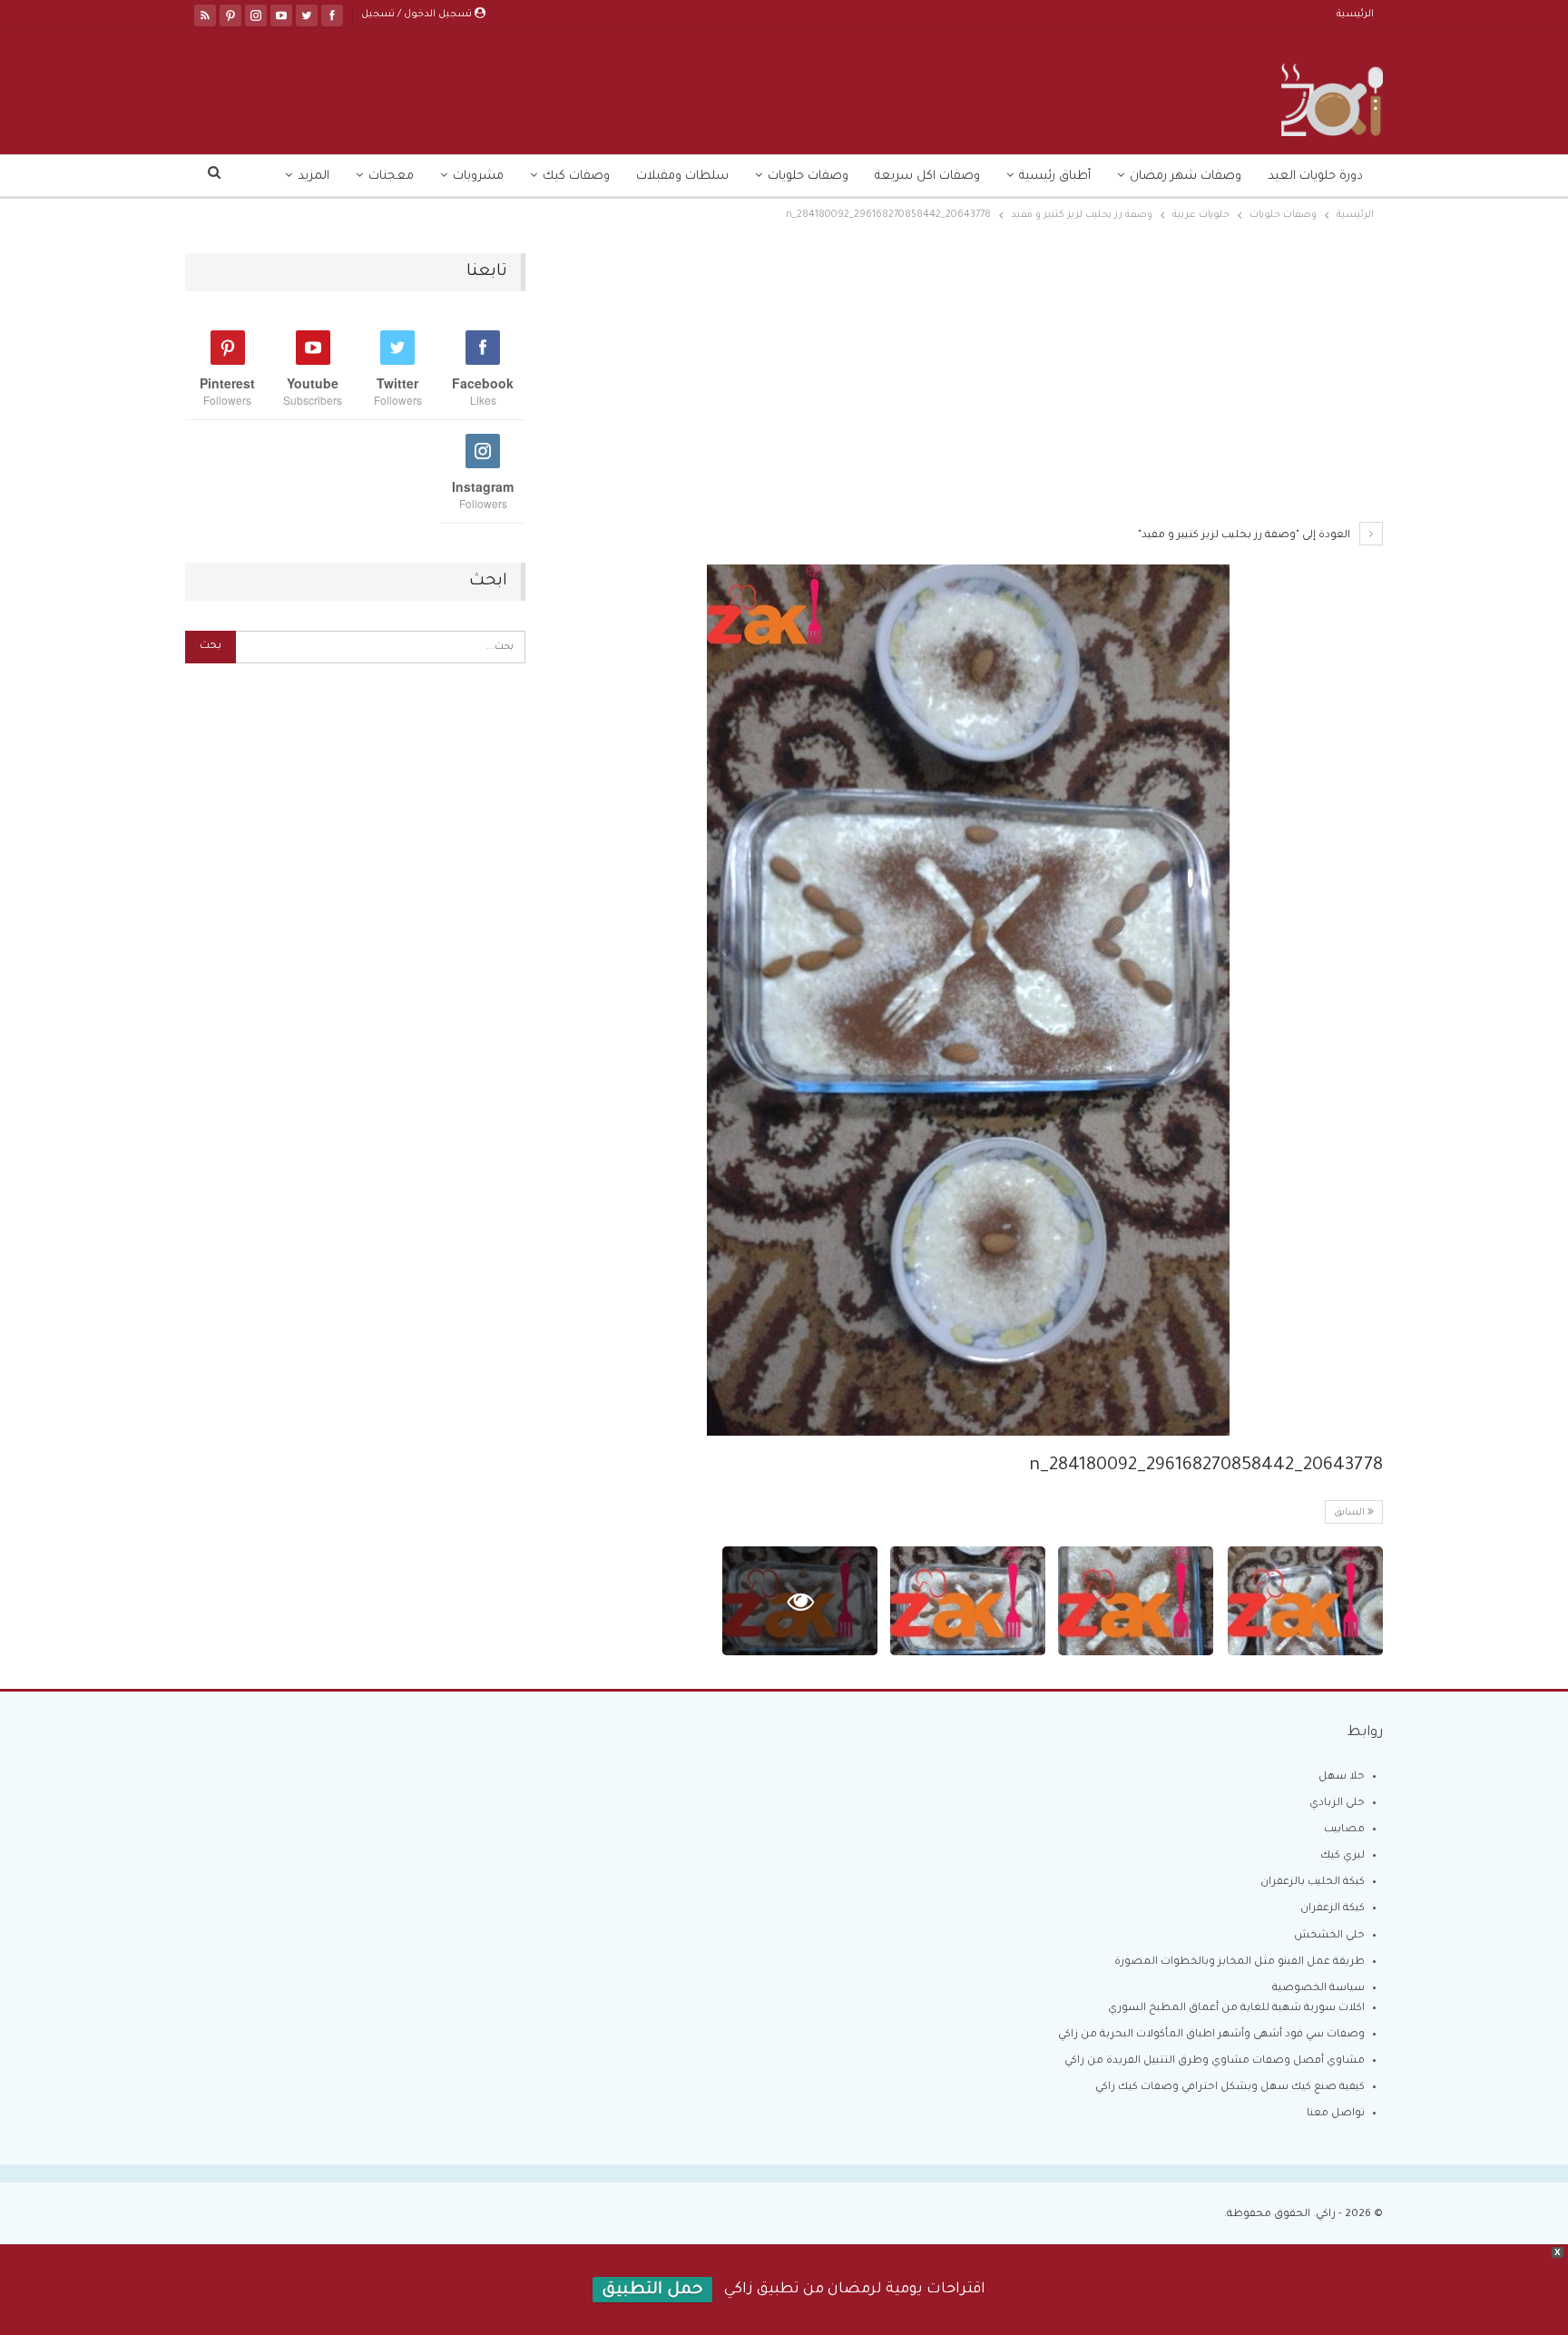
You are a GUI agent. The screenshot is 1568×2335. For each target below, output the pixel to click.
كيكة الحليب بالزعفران (1313, 1883)
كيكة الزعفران (1333, 1909)
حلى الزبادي (1337, 1804)
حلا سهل (1342, 1777)
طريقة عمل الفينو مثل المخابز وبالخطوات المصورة (1240, 1962)
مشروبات (478, 177)
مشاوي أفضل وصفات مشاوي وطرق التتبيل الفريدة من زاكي (1215, 2061)
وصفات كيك (576, 177)
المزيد (314, 177)
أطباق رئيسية (1055, 177)
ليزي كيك (1343, 1856)
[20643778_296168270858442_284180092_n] (1305, 1601)
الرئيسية (1355, 15)
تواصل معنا (1336, 2114)
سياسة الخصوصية (1318, 1989)
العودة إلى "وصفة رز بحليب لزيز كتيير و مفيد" (1245, 536)
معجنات (391, 177)
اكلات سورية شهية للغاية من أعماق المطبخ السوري (1236, 2009)
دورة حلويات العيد (1315, 177)
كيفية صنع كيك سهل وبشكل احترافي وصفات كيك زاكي (1230, 2088)
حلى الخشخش (1329, 1936)
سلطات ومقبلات (682, 177)
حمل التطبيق (652, 2291)
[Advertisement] (968, 388)
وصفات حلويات (808, 177)
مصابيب (1344, 1830)
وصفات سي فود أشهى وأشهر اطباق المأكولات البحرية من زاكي (1211, 2035)
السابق (1351, 1513)
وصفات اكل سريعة (927, 177)
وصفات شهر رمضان (1186, 177)
